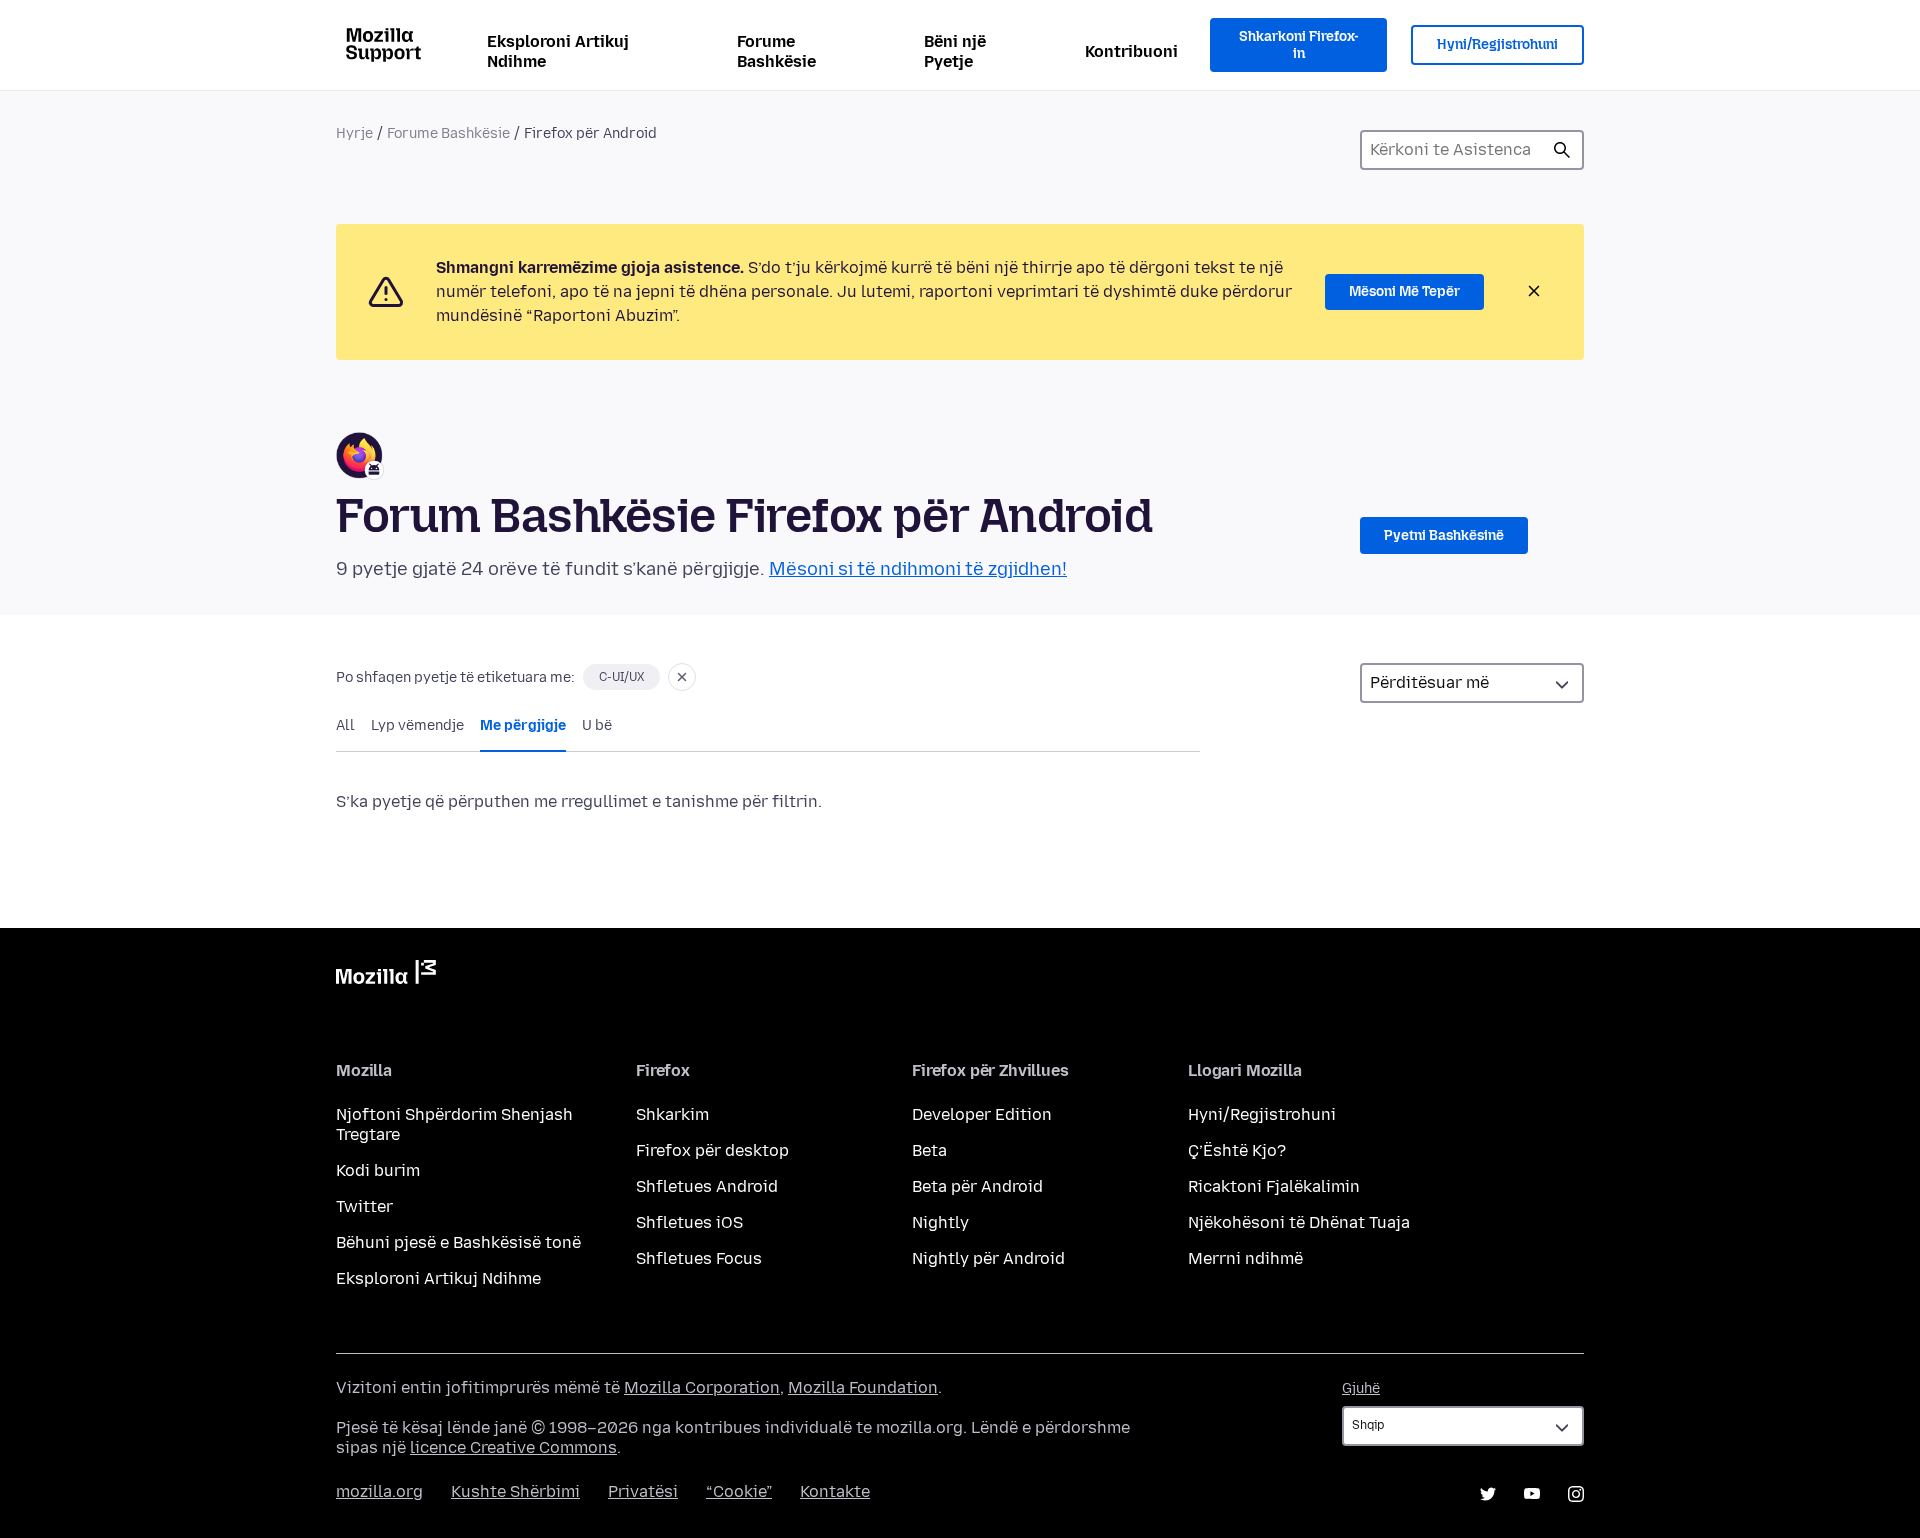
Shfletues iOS (689, 1222)
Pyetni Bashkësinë (1444, 535)
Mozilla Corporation (702, 1387)
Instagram (1576, 1494)
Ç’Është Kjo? (1237, 1150)
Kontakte (835, 1491)
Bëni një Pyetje (955, 51)
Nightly (940, 1222)
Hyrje (354, 133)
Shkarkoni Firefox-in (1299, 45)
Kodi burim (378, 1170)
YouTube (1532, 1494)
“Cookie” (739, 1491)
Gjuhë (1361, 1388)
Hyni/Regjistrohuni (1497, 44)
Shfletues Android (707, 1186)
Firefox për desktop (712, 1150)
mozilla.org (379, 1491)
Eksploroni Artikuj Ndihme (558, 51)
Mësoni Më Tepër (1404, 291)
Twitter (364, 1206)
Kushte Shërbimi (515, 1491)
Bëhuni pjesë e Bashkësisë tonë (458, 1242)
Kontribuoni (1131, 51)
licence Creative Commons (513, 1447)
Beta (929, 1150)
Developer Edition (982, 1114)
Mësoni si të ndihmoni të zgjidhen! (918, 569)
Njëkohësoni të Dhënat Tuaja (1299, 1222)
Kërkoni (1562, 150)
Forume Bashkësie (776, 51)
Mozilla (386, 976)
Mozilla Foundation (863, 1387)
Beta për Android (977, 1186)
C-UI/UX (621, 677)
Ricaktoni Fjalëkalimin (1274, 1186)
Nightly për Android (988, 1258)
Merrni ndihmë (1245, 1258)
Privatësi (643, 1491)
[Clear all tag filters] (682, 677)
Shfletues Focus (699, 1258)
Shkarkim (672, 1114)
